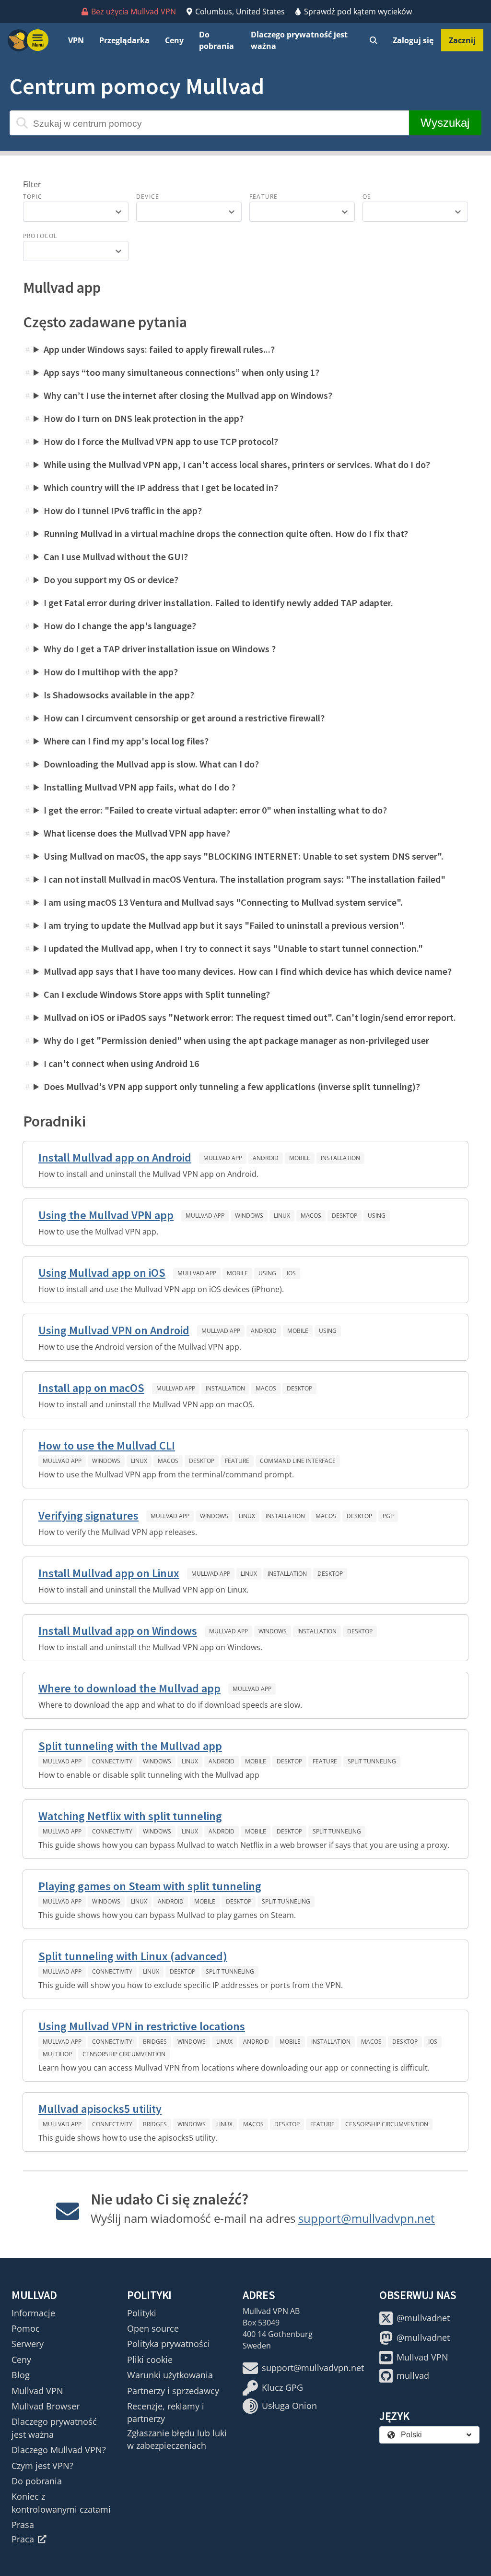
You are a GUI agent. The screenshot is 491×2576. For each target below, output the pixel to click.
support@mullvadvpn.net (367, 2218)
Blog (21, 2375)
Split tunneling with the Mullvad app (130, 1746)
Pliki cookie (150, 2360)
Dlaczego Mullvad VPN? (59, 2450)
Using (377, 1216)
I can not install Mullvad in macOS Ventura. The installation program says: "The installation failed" (245, 879)
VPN (76, 40)
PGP (388, 1516)
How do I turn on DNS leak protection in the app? (144, 418)
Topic (33, 197)
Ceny (174, 40)
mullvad (413, 2375)
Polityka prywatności (169, 2344)
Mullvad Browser (46, 2406)
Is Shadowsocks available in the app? (119, 695)
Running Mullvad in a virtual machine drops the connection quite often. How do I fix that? (226, 533)
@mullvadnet (423, 2318)
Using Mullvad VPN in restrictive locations (142, 2026)
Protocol (40, 236)
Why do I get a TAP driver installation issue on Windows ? (160, 649)
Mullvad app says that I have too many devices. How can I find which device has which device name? (248, 971)
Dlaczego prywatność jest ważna (299, 40)
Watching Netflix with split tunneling (130, 1816)
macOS (311, 1216)
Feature (263, 197)
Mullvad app (223, 1158)
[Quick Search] (374, 40)
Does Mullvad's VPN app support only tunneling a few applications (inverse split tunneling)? (232, 1086)
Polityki (142, 2313)
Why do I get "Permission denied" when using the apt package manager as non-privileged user (236, 1040)
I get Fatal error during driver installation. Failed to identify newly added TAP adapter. (218, 603)
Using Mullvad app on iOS (102, 1273)
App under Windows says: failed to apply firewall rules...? (159, 349)
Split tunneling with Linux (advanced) (133, 1956)
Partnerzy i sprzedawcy (173, 2391)
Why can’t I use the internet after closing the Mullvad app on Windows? (188, 395)
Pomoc (26, 2328)
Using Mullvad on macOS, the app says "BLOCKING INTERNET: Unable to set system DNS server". (244, 856)
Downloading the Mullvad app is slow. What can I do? (151, 764)
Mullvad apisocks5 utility (100, 2109)
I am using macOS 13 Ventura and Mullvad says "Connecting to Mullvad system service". (223, 902)
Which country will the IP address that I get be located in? (161, 487)
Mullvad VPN (37, 2391)
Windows (249, 1216)
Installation (340, 1158)
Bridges (155, 2042)
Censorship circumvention (124, 2054)
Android (266, 1158)
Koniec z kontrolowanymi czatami (61, 2503)
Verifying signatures (88, 1516)
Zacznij (462, 40)
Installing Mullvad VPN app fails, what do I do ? (140, 787)
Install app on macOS (91, 1388)
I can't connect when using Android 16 (121, 1063)
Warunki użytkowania (170, 2375)
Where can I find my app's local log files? (126, 741)
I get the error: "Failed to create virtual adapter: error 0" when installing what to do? (215, 810)
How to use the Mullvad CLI (107, 1445)
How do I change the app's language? (120, 626)
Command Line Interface (298, 1461)
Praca (23, 2539)
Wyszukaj (445, 123)
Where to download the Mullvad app (129, 1688)
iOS (291, 1273)
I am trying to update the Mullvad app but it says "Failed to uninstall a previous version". (224, 925)
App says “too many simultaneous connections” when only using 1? (181, 372)
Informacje (33, 2313)
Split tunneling (372, 1761)
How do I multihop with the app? (111, 672)
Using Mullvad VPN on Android (114, 1330)
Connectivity (112, 1761)
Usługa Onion (289, 2406)
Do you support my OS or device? (111, 580)
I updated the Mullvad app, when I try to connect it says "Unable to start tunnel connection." (233, 948)
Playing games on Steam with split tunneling (150, 1886)
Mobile (300, 1158)
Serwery (28, 2344)
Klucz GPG (282, 2387)
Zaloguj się (413, 40)
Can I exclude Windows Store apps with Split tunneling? (157, 994)
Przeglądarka (124, 40)
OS (367, 197)
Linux (282, 1216)
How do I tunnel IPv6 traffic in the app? (123, 510)
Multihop (57, 2054)
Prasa (23, 2525)
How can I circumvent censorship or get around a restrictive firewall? (184, 718)
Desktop (345, 1216)
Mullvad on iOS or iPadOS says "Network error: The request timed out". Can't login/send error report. (250, 1017)
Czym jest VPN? (42, 2466)
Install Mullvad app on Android (115, 1157)
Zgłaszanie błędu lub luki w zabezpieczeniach (177, 2439)
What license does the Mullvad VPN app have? (137, 833)
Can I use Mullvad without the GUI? (116, 557)
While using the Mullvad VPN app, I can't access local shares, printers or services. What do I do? (237, 464)
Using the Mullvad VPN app (106, 1215)
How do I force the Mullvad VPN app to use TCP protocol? (161, 441)
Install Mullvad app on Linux (109, 1573)
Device (148, 197)
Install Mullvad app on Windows (118, 1631)
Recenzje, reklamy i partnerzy (166, 2412)
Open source (153, 2328)
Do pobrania (216, 40)
